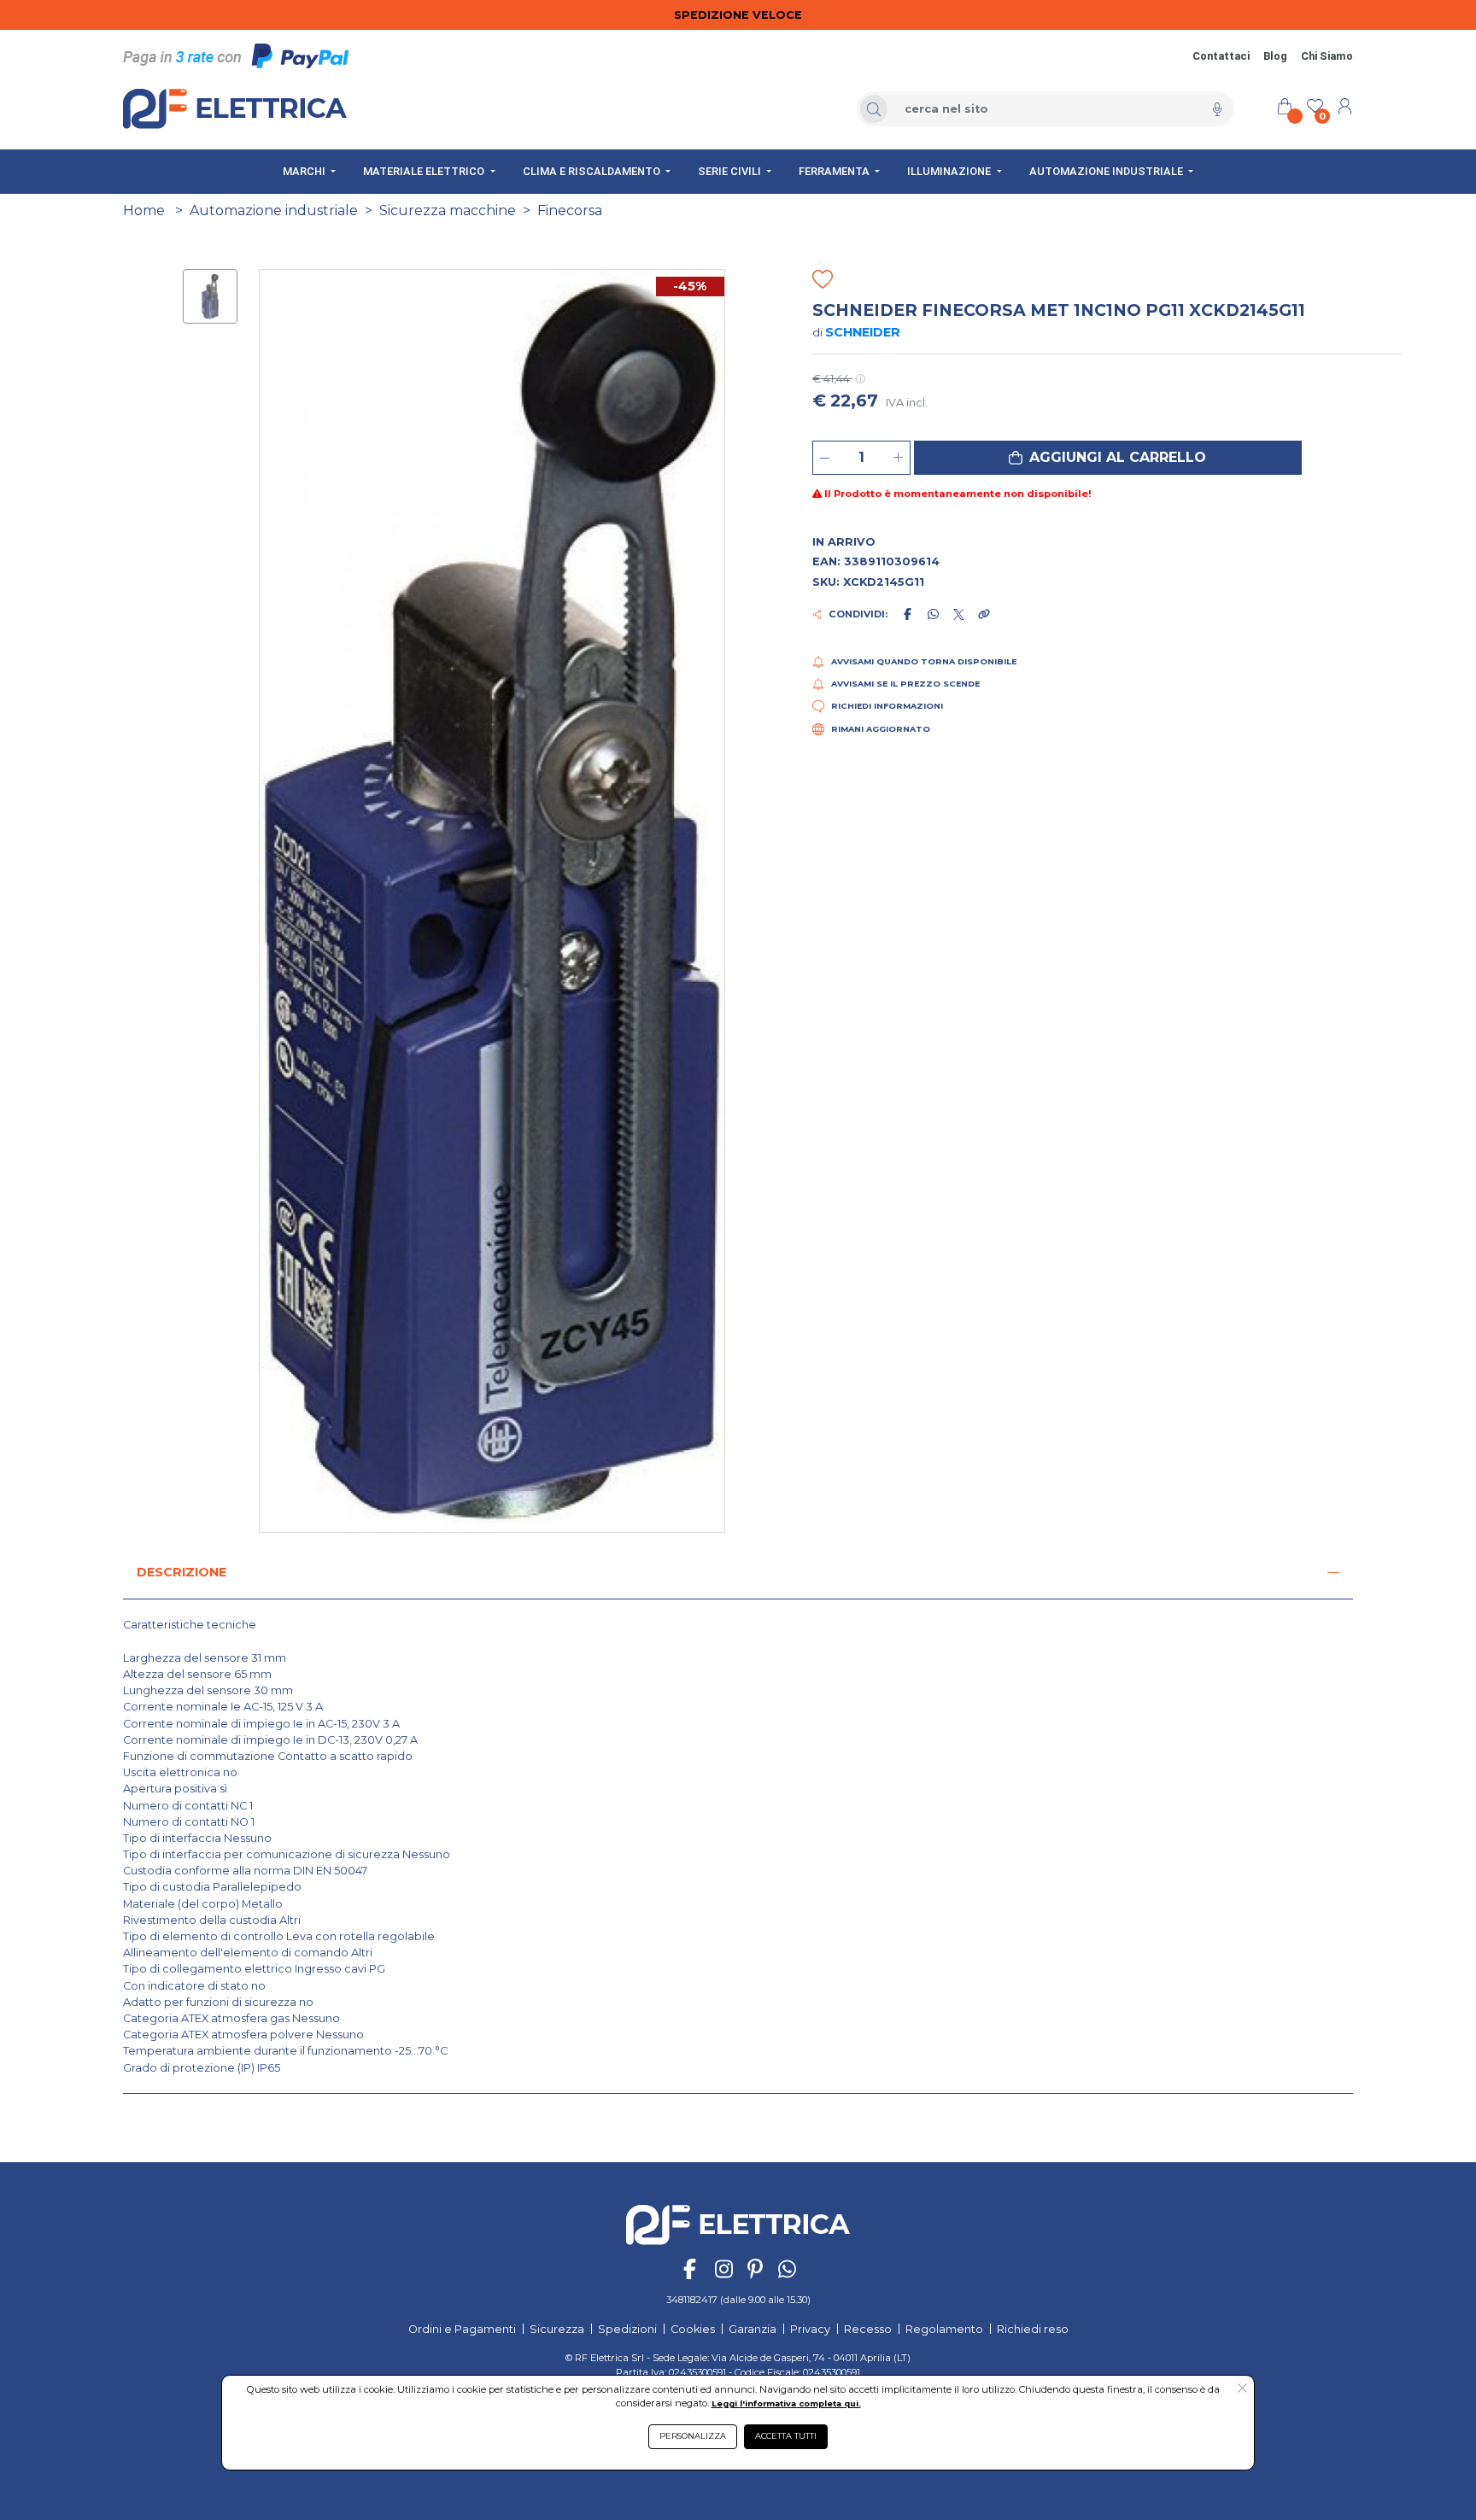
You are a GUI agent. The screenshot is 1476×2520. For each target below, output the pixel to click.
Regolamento (944, 2329)
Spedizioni (627, 2329)
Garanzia (753, 2329)
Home (144, 210)
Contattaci (1221, 56)
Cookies (693, 2329)
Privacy (810, 2329)
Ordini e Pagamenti (462, 2329)
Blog (1275, 56)
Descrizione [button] (182, 1572)
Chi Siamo (1327, 56)
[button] (1108, 458)
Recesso (868, 2329)
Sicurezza (557, 2329)
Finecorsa (570, 210)
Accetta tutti (786, 2436)
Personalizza (693, 2436)
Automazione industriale (274, 210)
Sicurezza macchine (448, 210)
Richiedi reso (1033, 2329)
